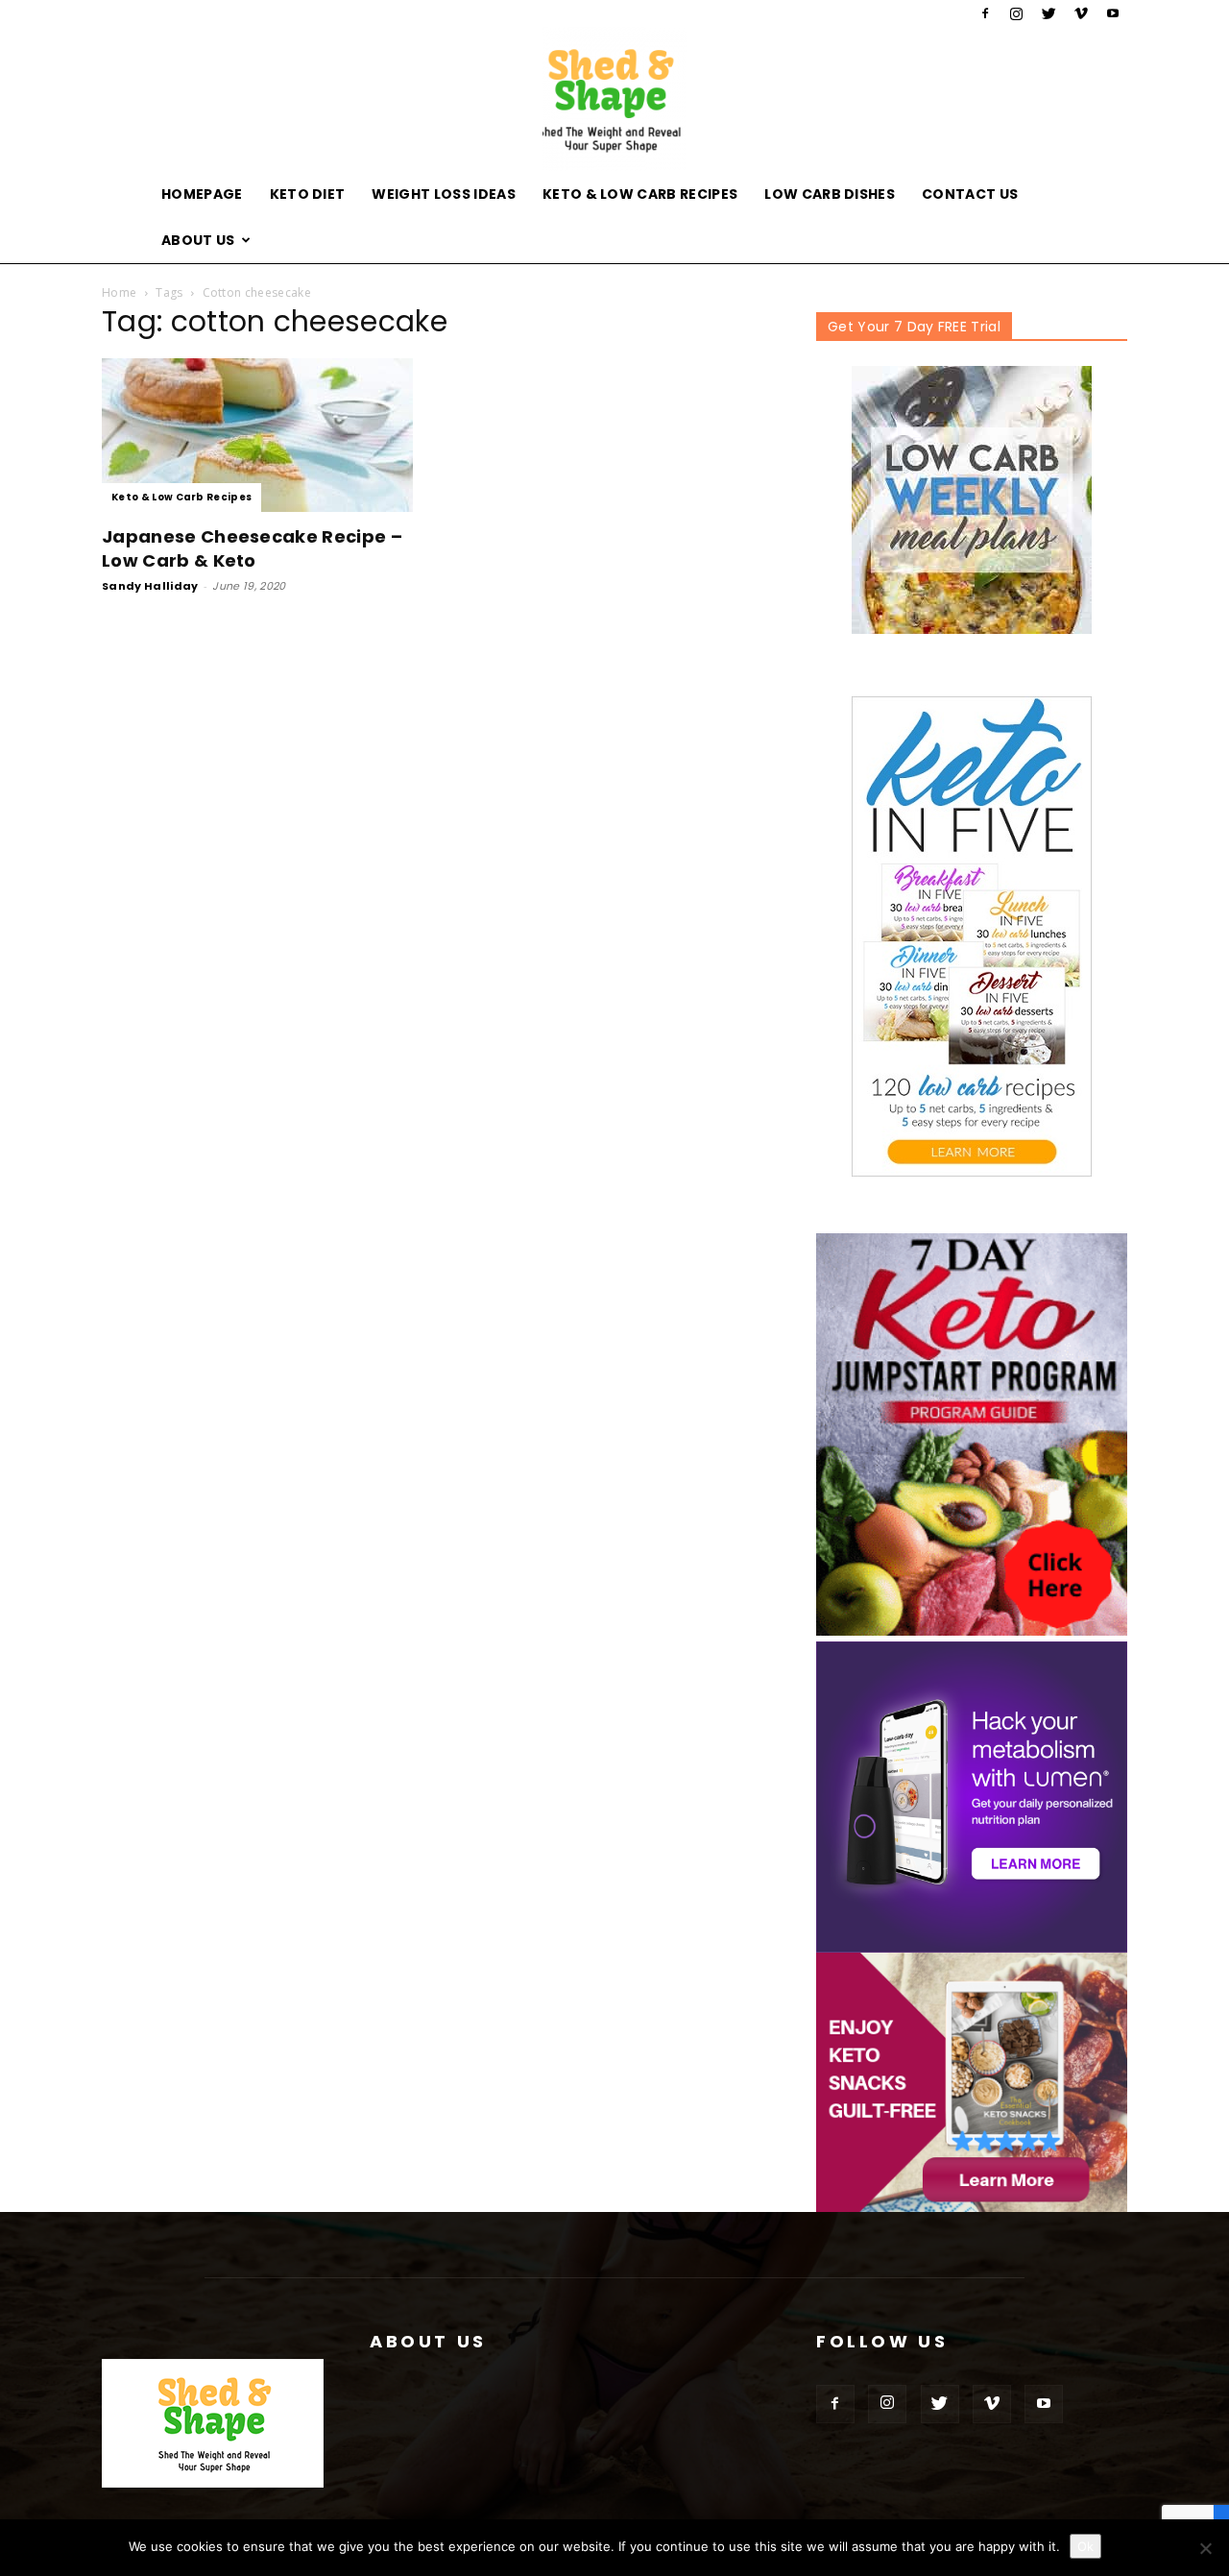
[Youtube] (1113, 13)
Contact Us (970, 194)
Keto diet (308, 194)
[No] (1205, 2548)
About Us (198, 240)
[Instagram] (1017, 13)
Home (119, 292)
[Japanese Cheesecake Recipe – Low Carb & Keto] (257, 435)
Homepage (202, 194)
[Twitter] (1048, 13)
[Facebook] (985, 13)
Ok (1085, 2546)
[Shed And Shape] (614, 99)
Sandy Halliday (150, 586)
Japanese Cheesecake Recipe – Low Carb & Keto (252, 548)
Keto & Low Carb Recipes (640, 194)
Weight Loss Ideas (443, 194)
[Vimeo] (1081, 13)
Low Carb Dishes (830, 194)
